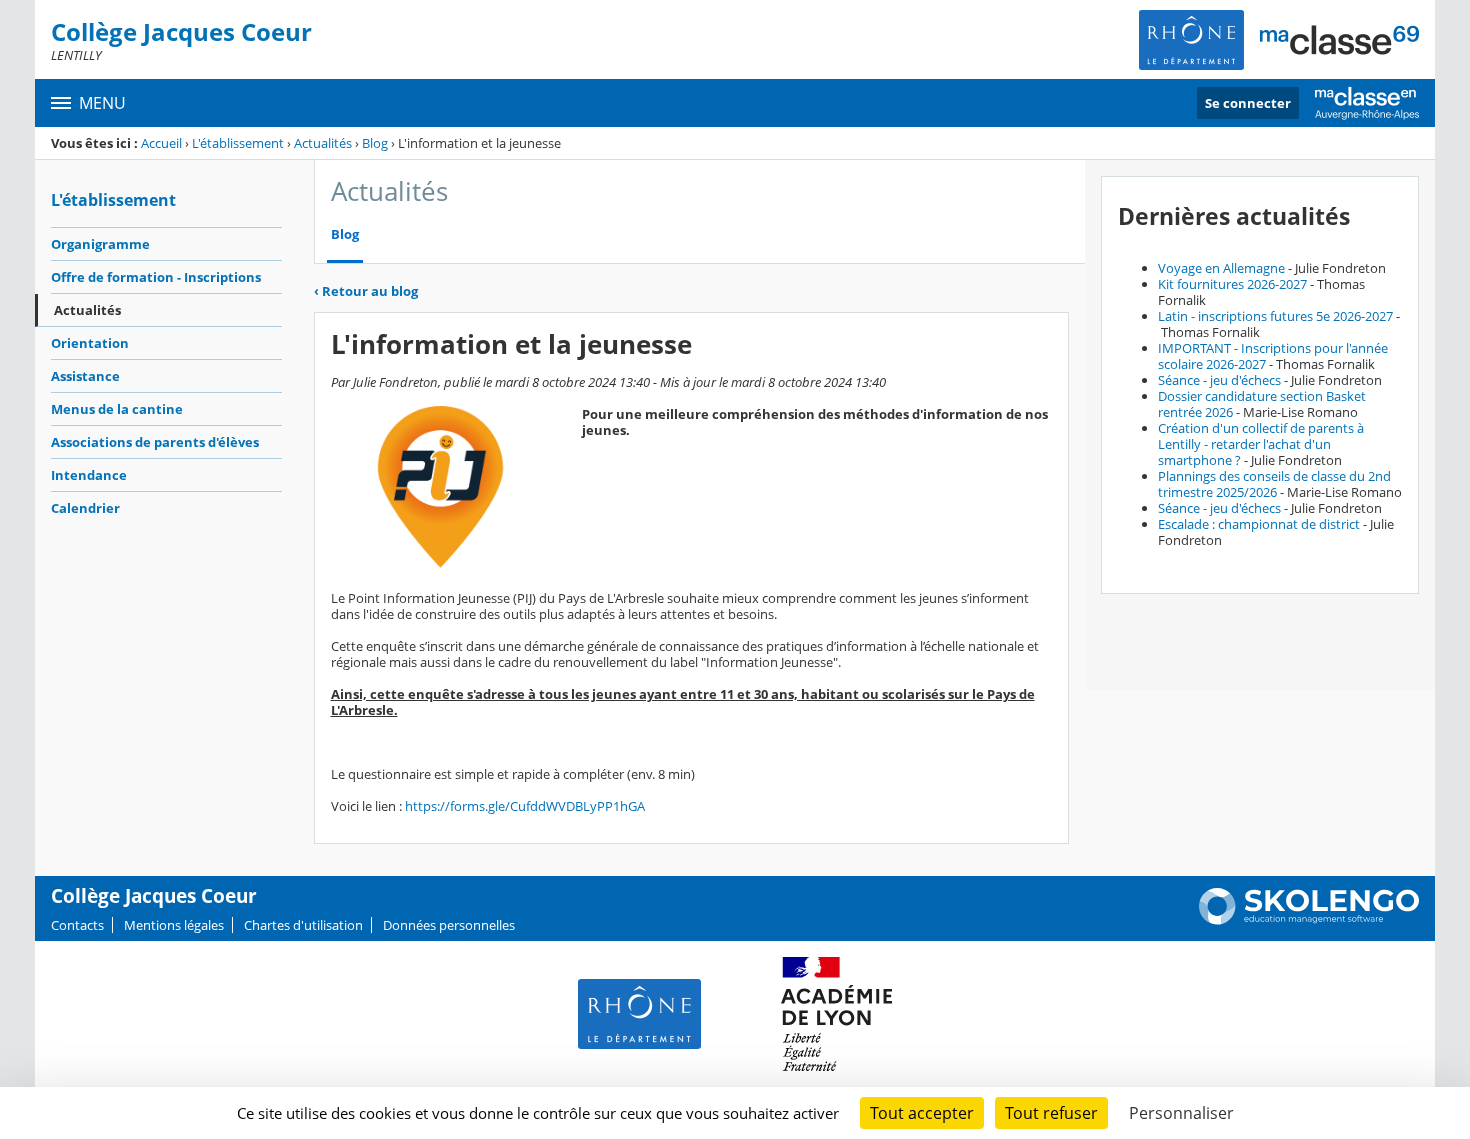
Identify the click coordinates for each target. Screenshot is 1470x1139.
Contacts (77, 925)
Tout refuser (1051, 1113)
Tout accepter (922, 1113)
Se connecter (1248, 103)
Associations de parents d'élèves (155, 442)
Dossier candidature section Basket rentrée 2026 (1262, 404)
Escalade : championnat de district (1259, 524)
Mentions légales (174, 925)
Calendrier (85, 508)
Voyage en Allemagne (1221, 268)
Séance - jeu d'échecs (1219, 380)
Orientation (90, 343)
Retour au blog (366, 291)
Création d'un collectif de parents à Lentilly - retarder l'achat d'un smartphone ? (1261, 444)
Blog (375, 143)
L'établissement (238, 143)
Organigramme (100, 244)
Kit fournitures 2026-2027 (1232, 284)
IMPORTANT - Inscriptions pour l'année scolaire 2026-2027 (1273, 356)
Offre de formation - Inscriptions (156, 277)
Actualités (323, 143)
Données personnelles (449, 925)
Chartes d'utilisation (303, 925)
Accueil (161, 143)
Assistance (85, 376)
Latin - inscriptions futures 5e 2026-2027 (1275, 316)
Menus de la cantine (117, 409)
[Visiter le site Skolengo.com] (1309, 920)
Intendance (89, 475)
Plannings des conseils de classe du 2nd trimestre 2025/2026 (1274, 484)
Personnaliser (1181, 1113)
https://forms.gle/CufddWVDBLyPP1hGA (525, 806)
